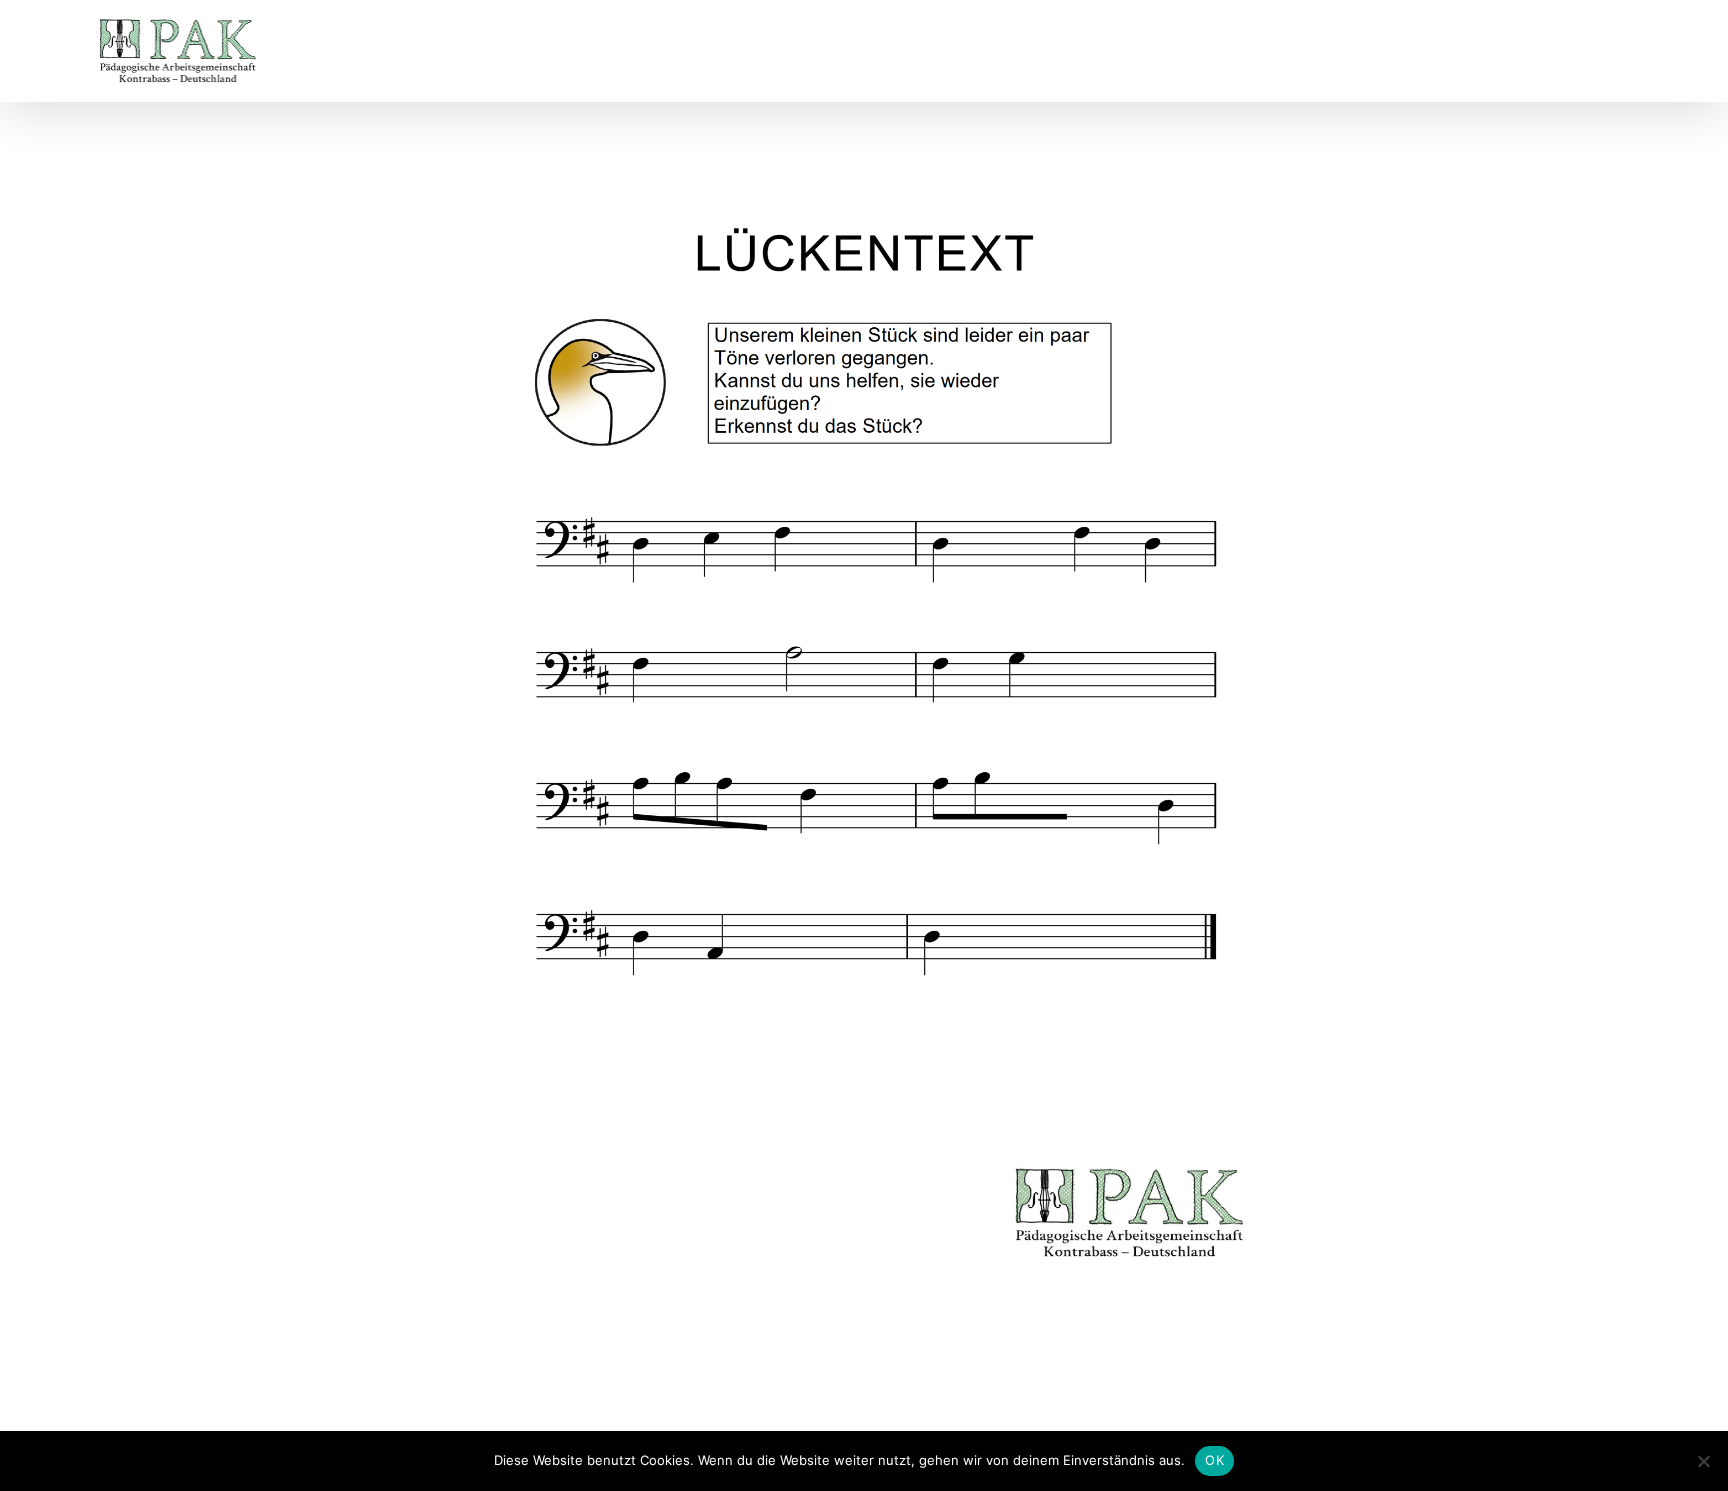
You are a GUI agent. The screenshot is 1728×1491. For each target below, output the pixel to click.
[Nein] (1703, 1461)
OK (1214, 1460)
